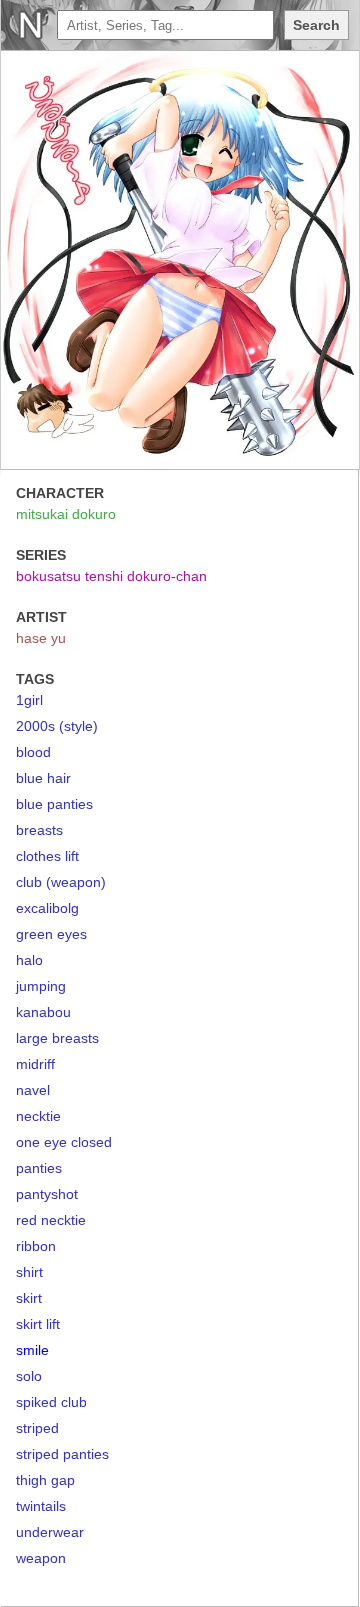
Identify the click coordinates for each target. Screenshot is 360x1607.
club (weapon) (61, 882)
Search (316, 25)
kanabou (43, 1012)
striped (37, 1428)
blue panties (54, 804)
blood (33, 752)
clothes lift (47, 856)
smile (32, 1350)
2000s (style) (57, 726)
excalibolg (47, 908)
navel (33, 1090)
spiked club (51, 1402)
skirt (29, 1298)
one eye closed (64, 1142)
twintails (41, 1506)
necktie (38, 1116)
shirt (29, 1272)
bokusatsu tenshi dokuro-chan (111, 576)
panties (39, 1168)
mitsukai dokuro (66, 514)
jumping (41, 986)
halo (29, 960)
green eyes (51, 934)
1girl (29, 700)
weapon (41, 1558)
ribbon (36, 1246)
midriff (35, 1064)
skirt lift (38, 1324)
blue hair (43, 778)
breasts (39, 830)
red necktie (51, 1220)
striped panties (62, 1454)
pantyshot (47, 1194)
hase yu (41, 638)
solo (29, 1376)
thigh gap (45, 1480)
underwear (50, 1532)
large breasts (57, 1038)
